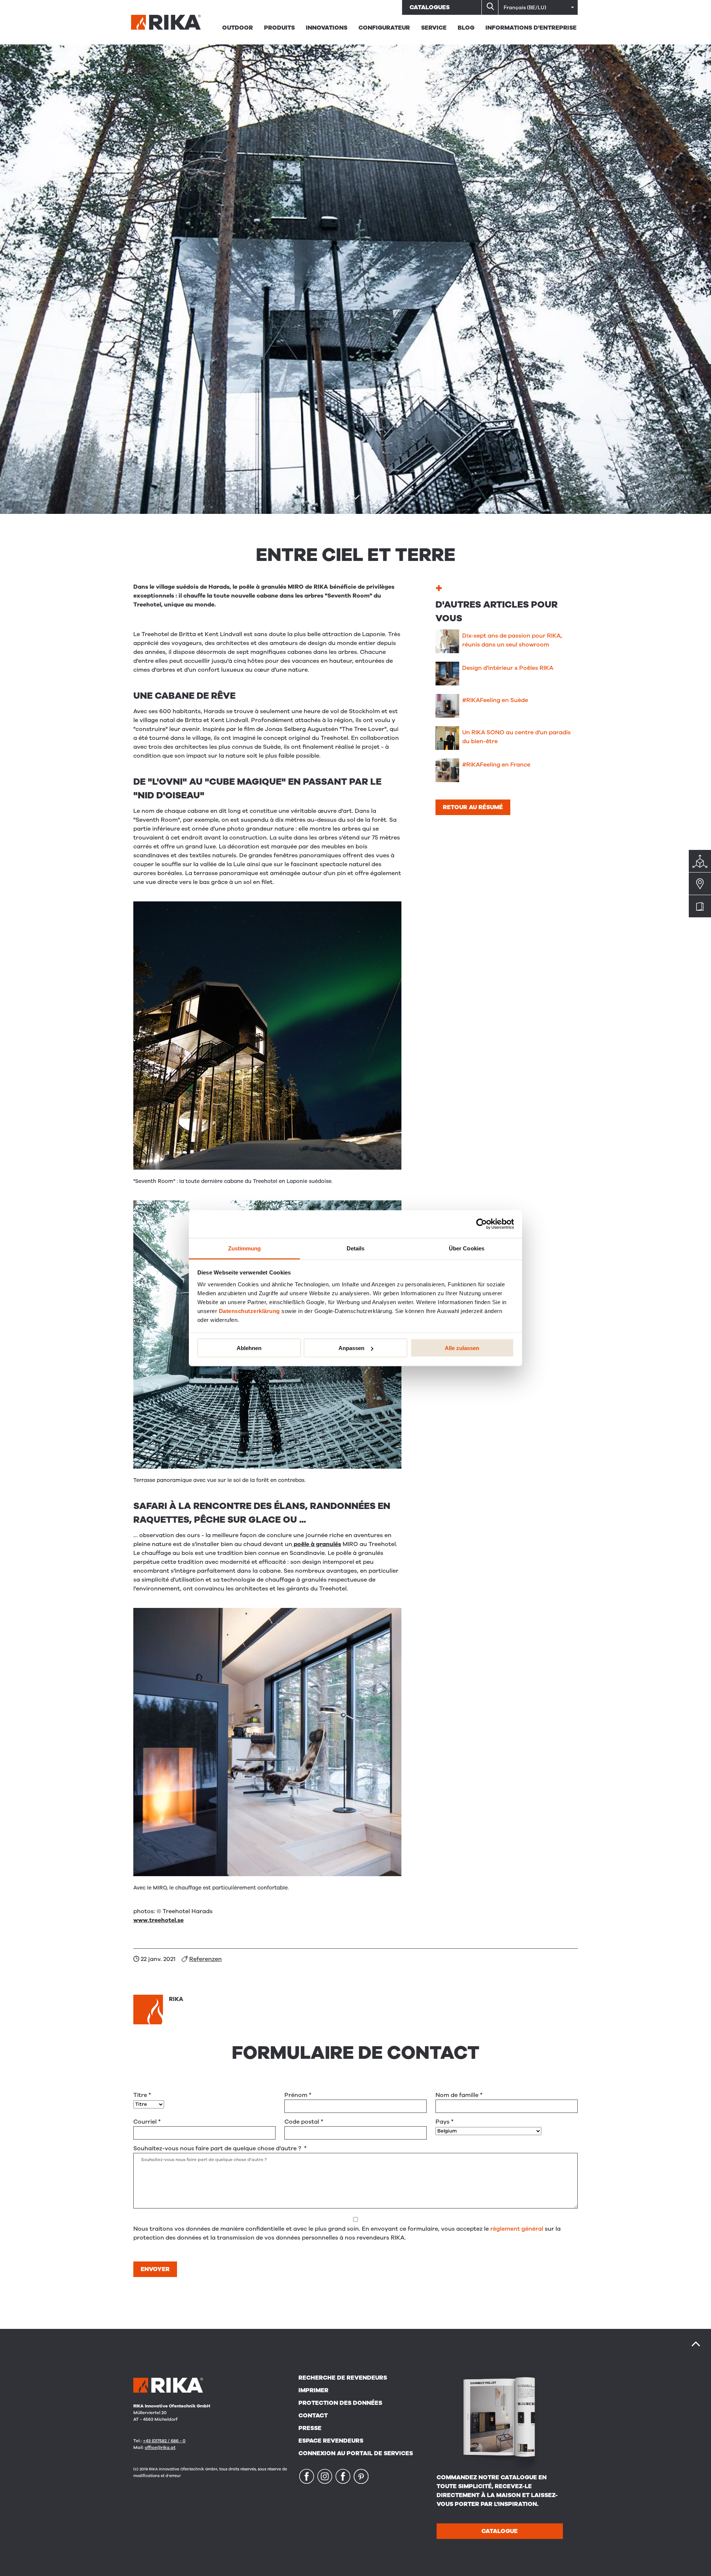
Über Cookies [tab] (467, 1248)
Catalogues (430, 7)
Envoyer (155, 2269)
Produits (279, 28)
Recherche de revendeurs (343, 2378)
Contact (313, 2416)
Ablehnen (249, 1348)
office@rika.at (160, 2447)
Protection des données (340, 2403)
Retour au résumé (473, 807)
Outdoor (238, 28)
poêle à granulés (317, 1544)
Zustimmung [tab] (245, 1248)
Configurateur (384, 28)
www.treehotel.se (158, 1920)
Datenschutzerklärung (249, 1311)
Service (434, 28)
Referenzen (206, 1959)
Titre (142, 2095)
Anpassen (351, 1348)
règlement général (517, 2229)
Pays (445, 2122)
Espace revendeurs (331, 2441)
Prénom (298, 2095)
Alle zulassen (462, 1348)
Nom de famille (459, 2095)
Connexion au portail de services (356, 2453)
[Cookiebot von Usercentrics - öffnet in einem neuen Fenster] (482, 1224)
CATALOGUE (500, 2531)
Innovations (327, 28)
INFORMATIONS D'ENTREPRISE (531, 28)
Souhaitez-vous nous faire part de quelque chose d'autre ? (220, 2148)
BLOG (466, 28)
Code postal (304, 2122)
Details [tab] (356, 1248)
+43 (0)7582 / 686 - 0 (164, 2441)
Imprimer (313, 2390)
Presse (310, 2428)
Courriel (147, 2122)
